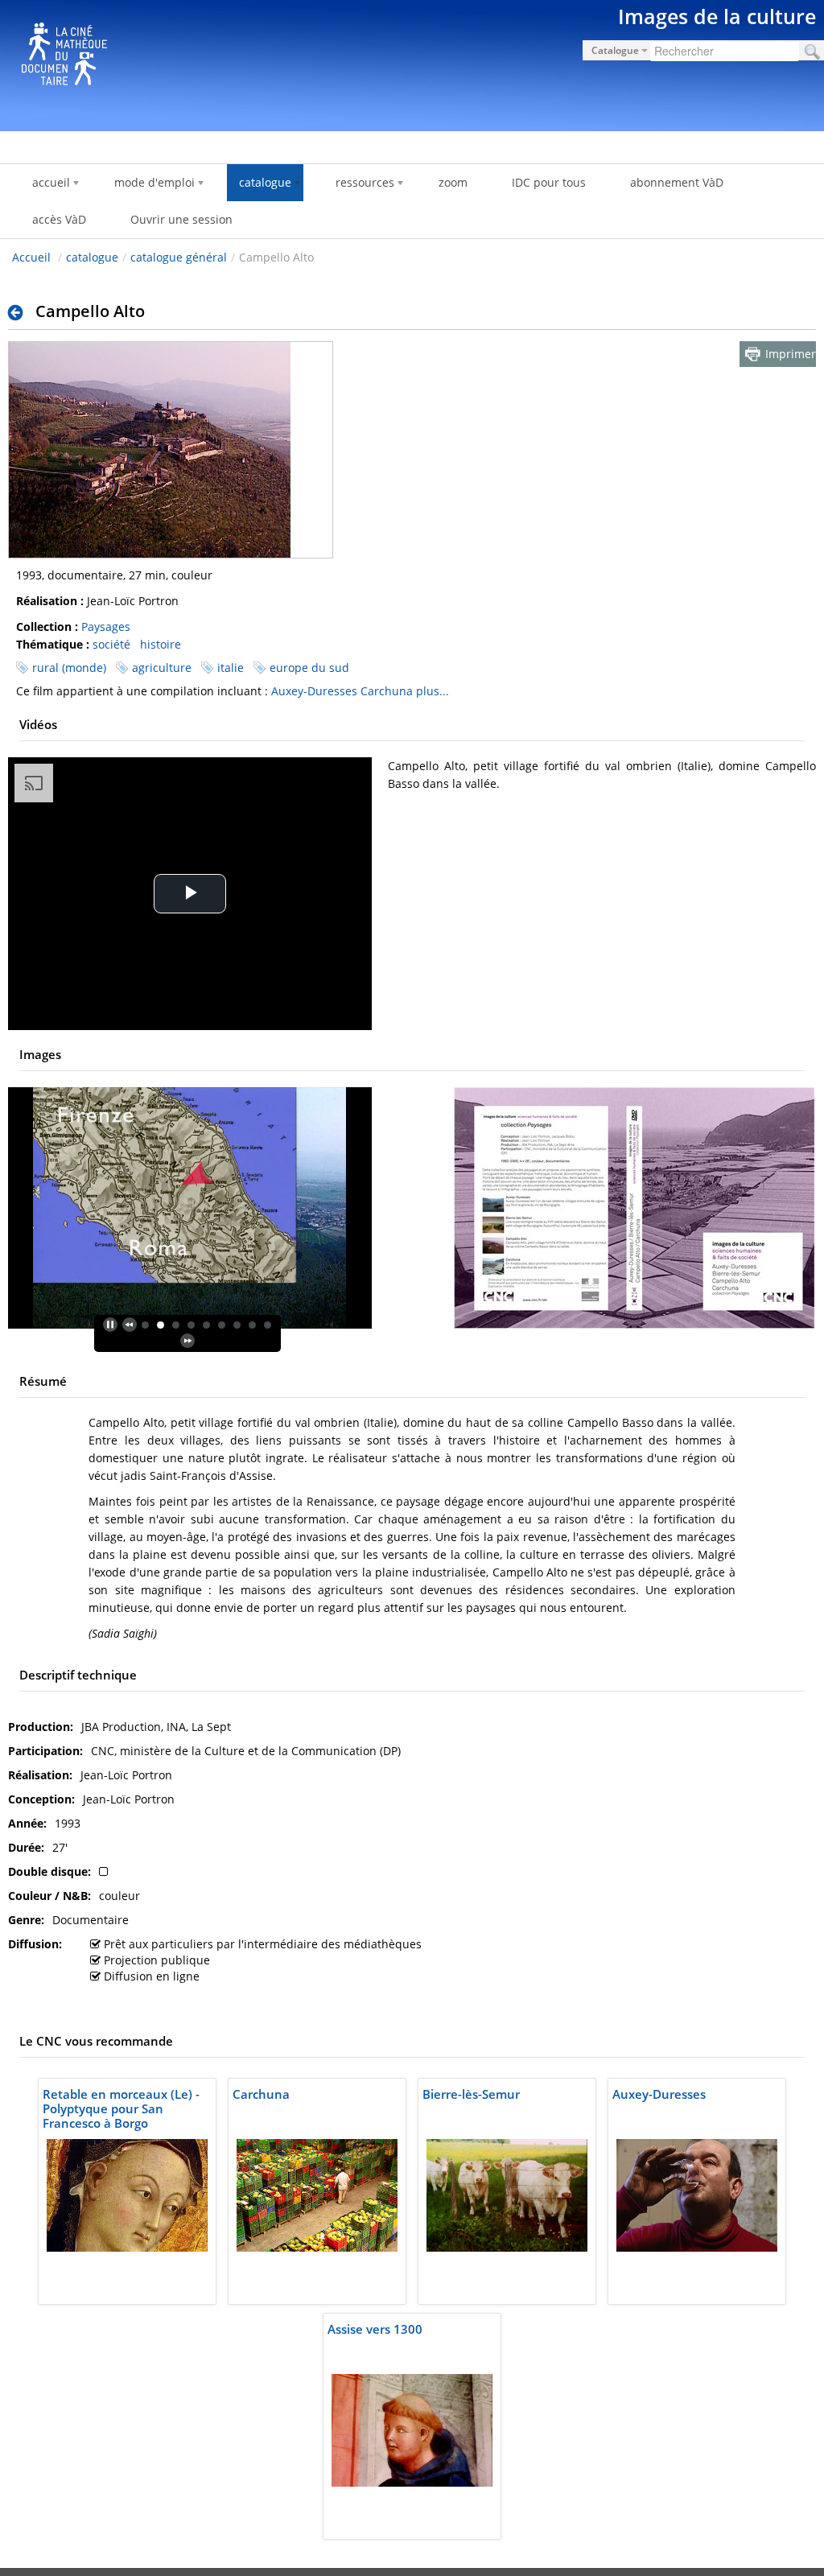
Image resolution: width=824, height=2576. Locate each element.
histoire (161, 644)
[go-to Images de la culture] (412, 63)
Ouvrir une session (181, 219)
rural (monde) (69, 668)
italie (231, 668)
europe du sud (309, 668)
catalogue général (179, 257)
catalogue (92, 257)
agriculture (162, 668)
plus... (433, 691)
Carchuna (387, 691)
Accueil (31, 257)
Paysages (106, 626)
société (111, 644)
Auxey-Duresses (314, 691)
